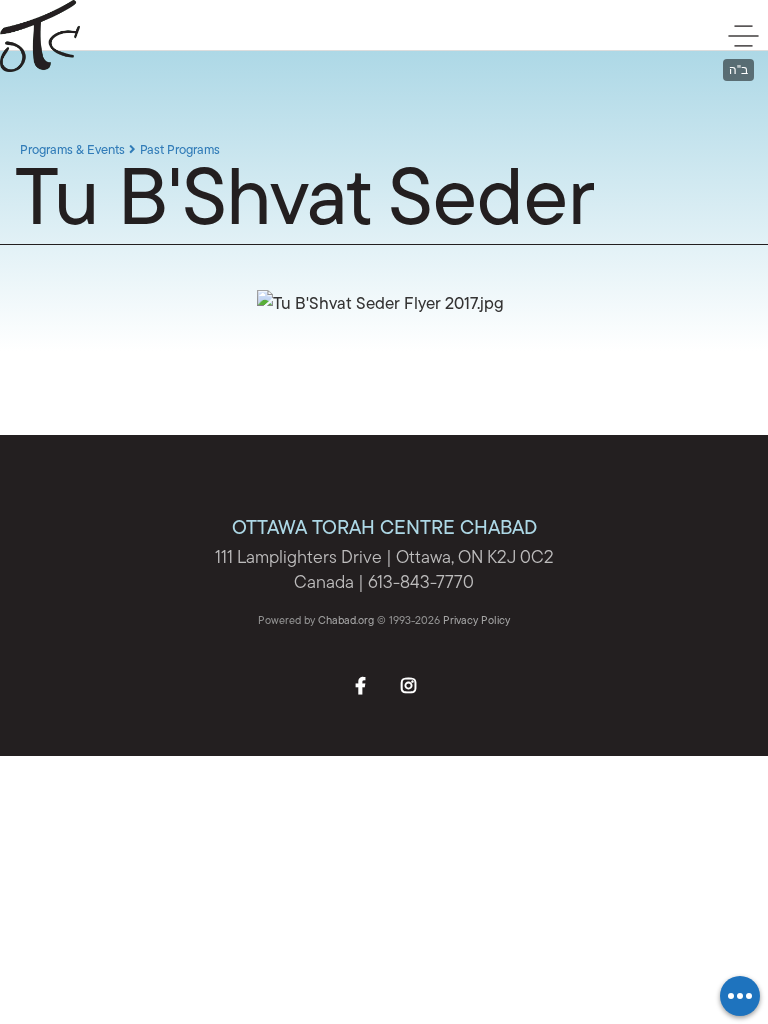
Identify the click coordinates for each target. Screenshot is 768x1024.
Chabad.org (346, 621)
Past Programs (180, 150)
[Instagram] (408, 684)
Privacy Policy (476, 621)
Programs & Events (72, 150)
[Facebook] (360, 684)
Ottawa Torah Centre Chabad (105, 36)
